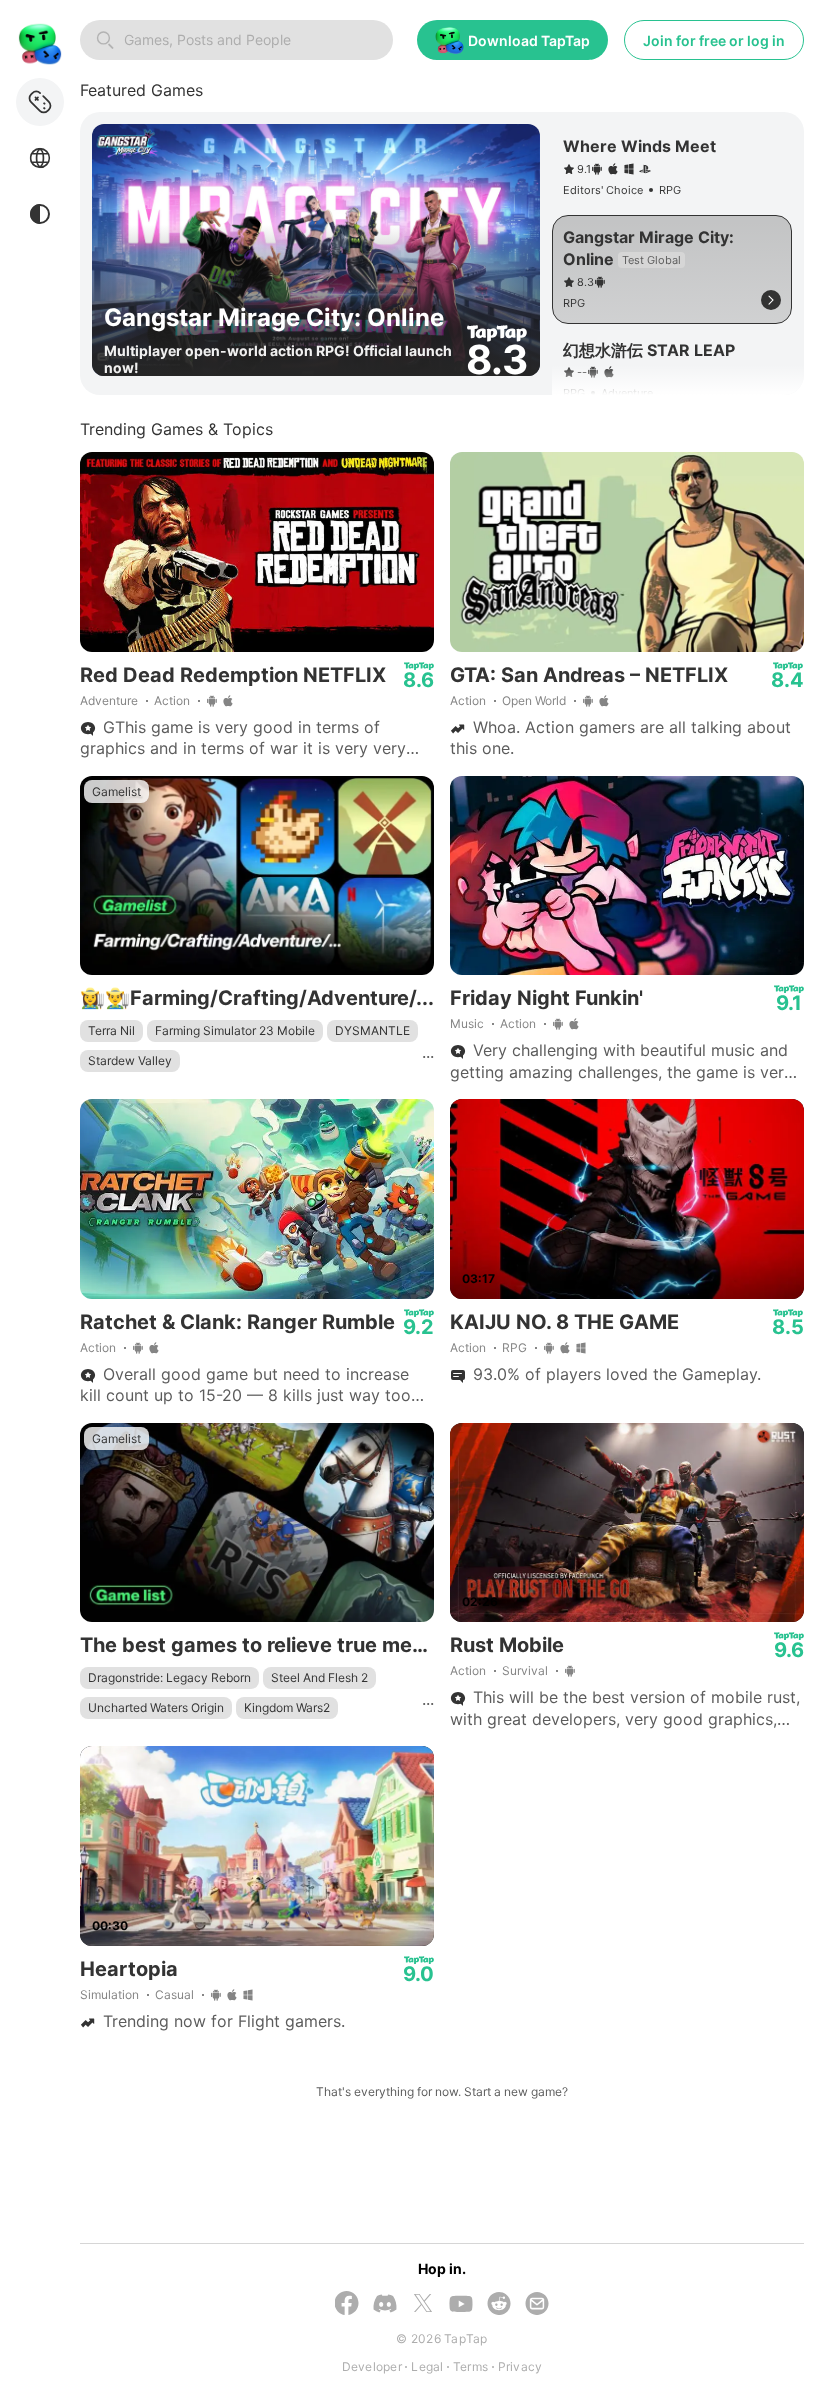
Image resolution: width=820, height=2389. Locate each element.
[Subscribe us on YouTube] (461, 2305)
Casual (174, 1994)
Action (172, 700)
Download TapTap (529, 40)
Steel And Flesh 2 (319, 1677)
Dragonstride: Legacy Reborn (169, 1677)
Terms (470, 2366)
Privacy (520, 2366)
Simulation (109, 1994)
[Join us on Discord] (385, 2305)
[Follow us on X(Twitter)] (423, 2305)
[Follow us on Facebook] (347, 2305)
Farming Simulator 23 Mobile (235, 1030)
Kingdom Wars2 (287, 1707)
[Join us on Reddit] (499, 2305)
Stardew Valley (130, 1060)
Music (467, 1023)
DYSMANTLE (372, 1030)
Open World (534, 700)
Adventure (109, 700)
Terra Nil (111, 1030)
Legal (427, 2366)
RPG (514, 1347)
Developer (372, 2366)
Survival (525, 1670)
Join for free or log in (714, 40)
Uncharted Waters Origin (156, 1707)
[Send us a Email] (537, 2305)
